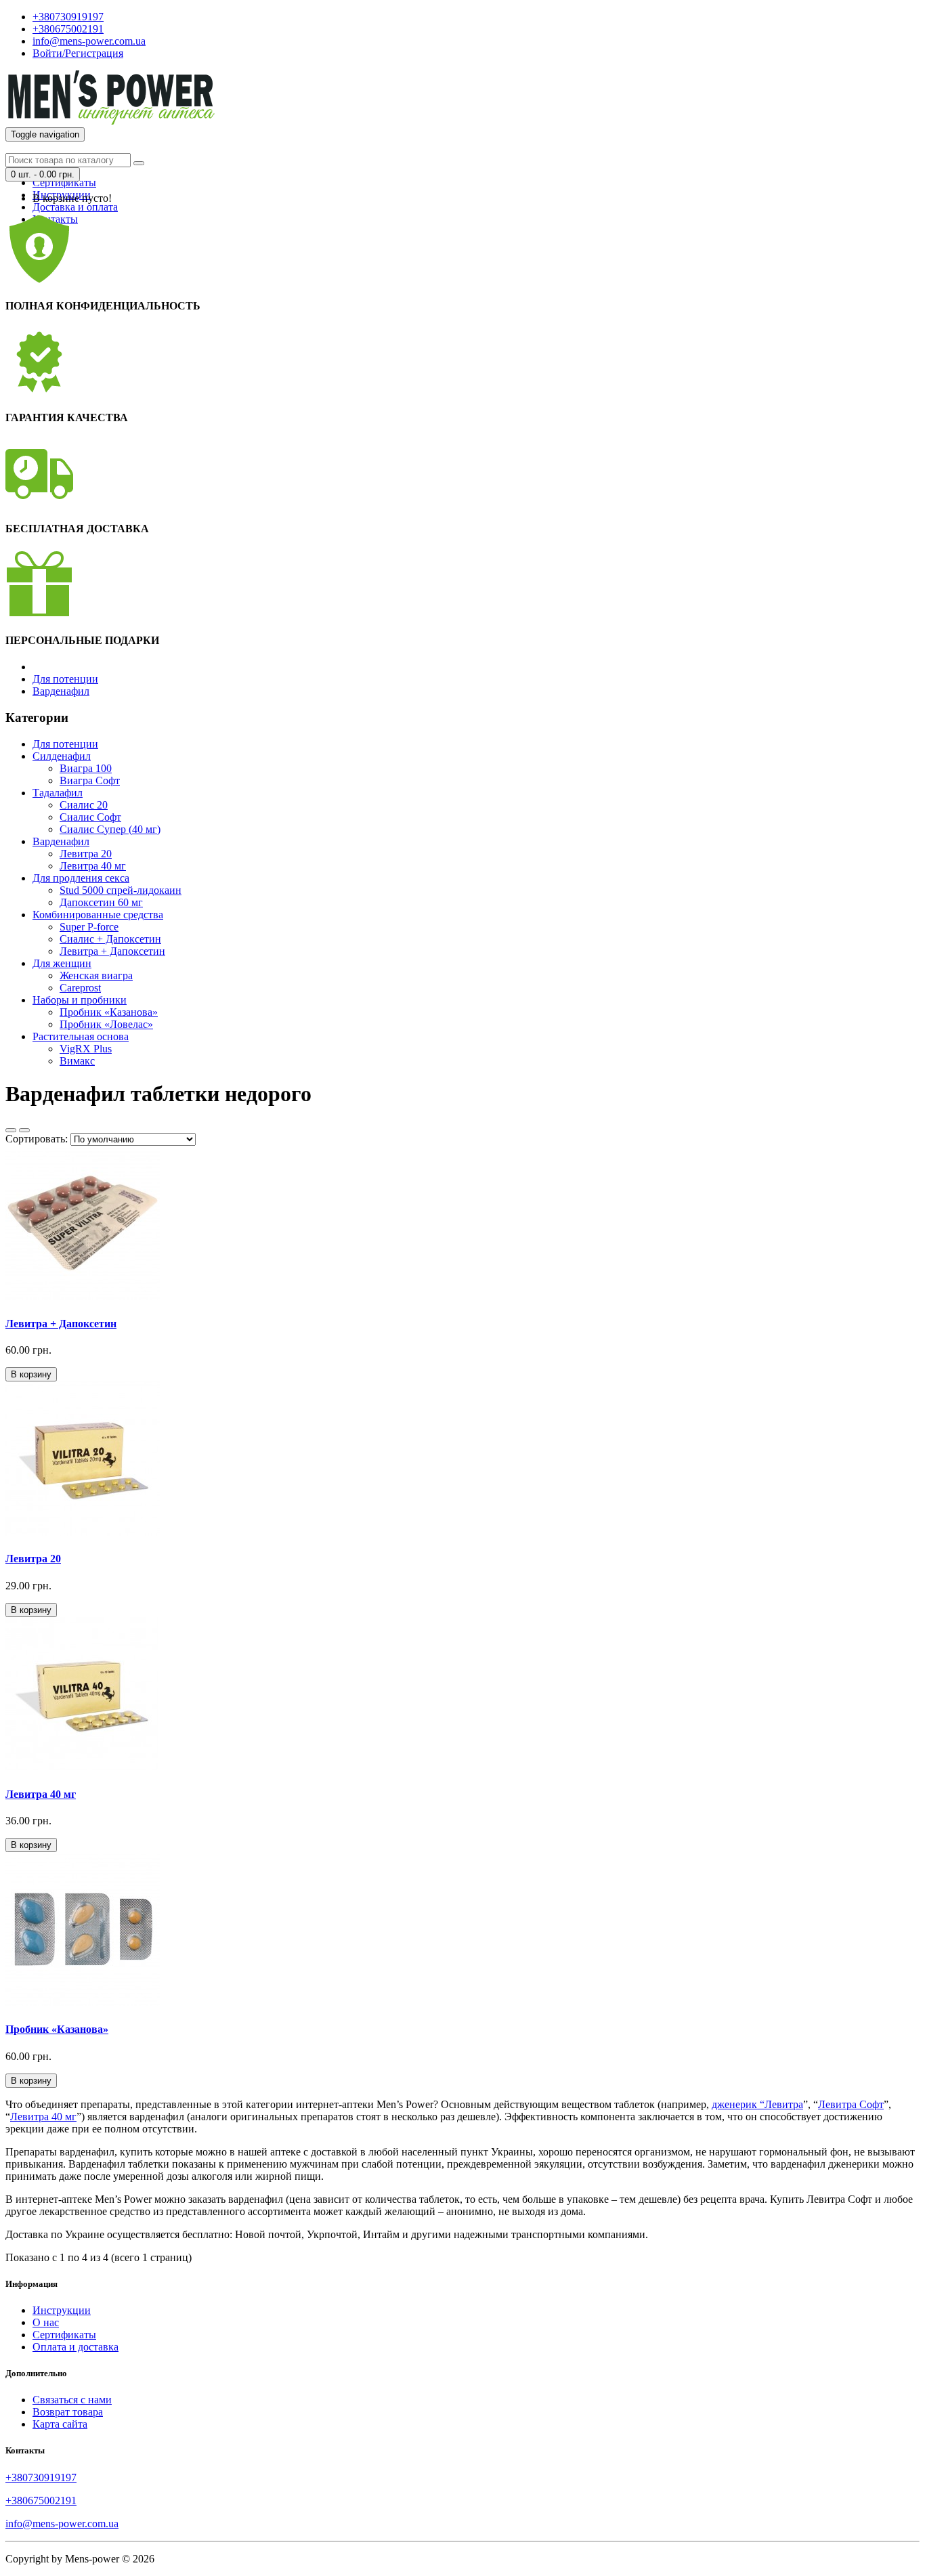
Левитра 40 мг (93, 866)
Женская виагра (96, 975)
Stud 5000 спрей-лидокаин (121, 890)
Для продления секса (81, 878)
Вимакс (77, 1061)
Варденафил (61, 691)
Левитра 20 (86, 854)
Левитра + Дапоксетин (112, 951)
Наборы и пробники (80, 1000)
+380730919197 (41, 2477)
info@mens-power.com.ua (62, 2524)
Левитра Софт (851, 2104)
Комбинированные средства (98, 915)
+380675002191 (41, 2500)
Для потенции (65, 679)
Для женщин (62, 963)
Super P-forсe (89, 927)
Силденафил (62, 756)
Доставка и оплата (75, 207)
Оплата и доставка (76, 2347)
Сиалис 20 (84, 805)
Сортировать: (37, 1139)
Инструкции (62, 2310)
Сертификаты (64, 183)
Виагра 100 (86, 768)
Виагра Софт (90, 780)
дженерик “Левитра (757, 2104)
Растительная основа (81, 1036)
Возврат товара (68, 2412)
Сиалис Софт (90, 817)
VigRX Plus (86, 1049)
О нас (46, 2322)
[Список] (11, 1130)
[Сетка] (24, 1130)
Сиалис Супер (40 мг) (110, 829)
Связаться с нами (72, 2400)
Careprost (80, 988)
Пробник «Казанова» (109, 1012)
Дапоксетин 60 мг (101, 902)
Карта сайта (60, 2424)
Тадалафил (58, 793)
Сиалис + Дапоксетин (110, 939)
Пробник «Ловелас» (106, 1024)
